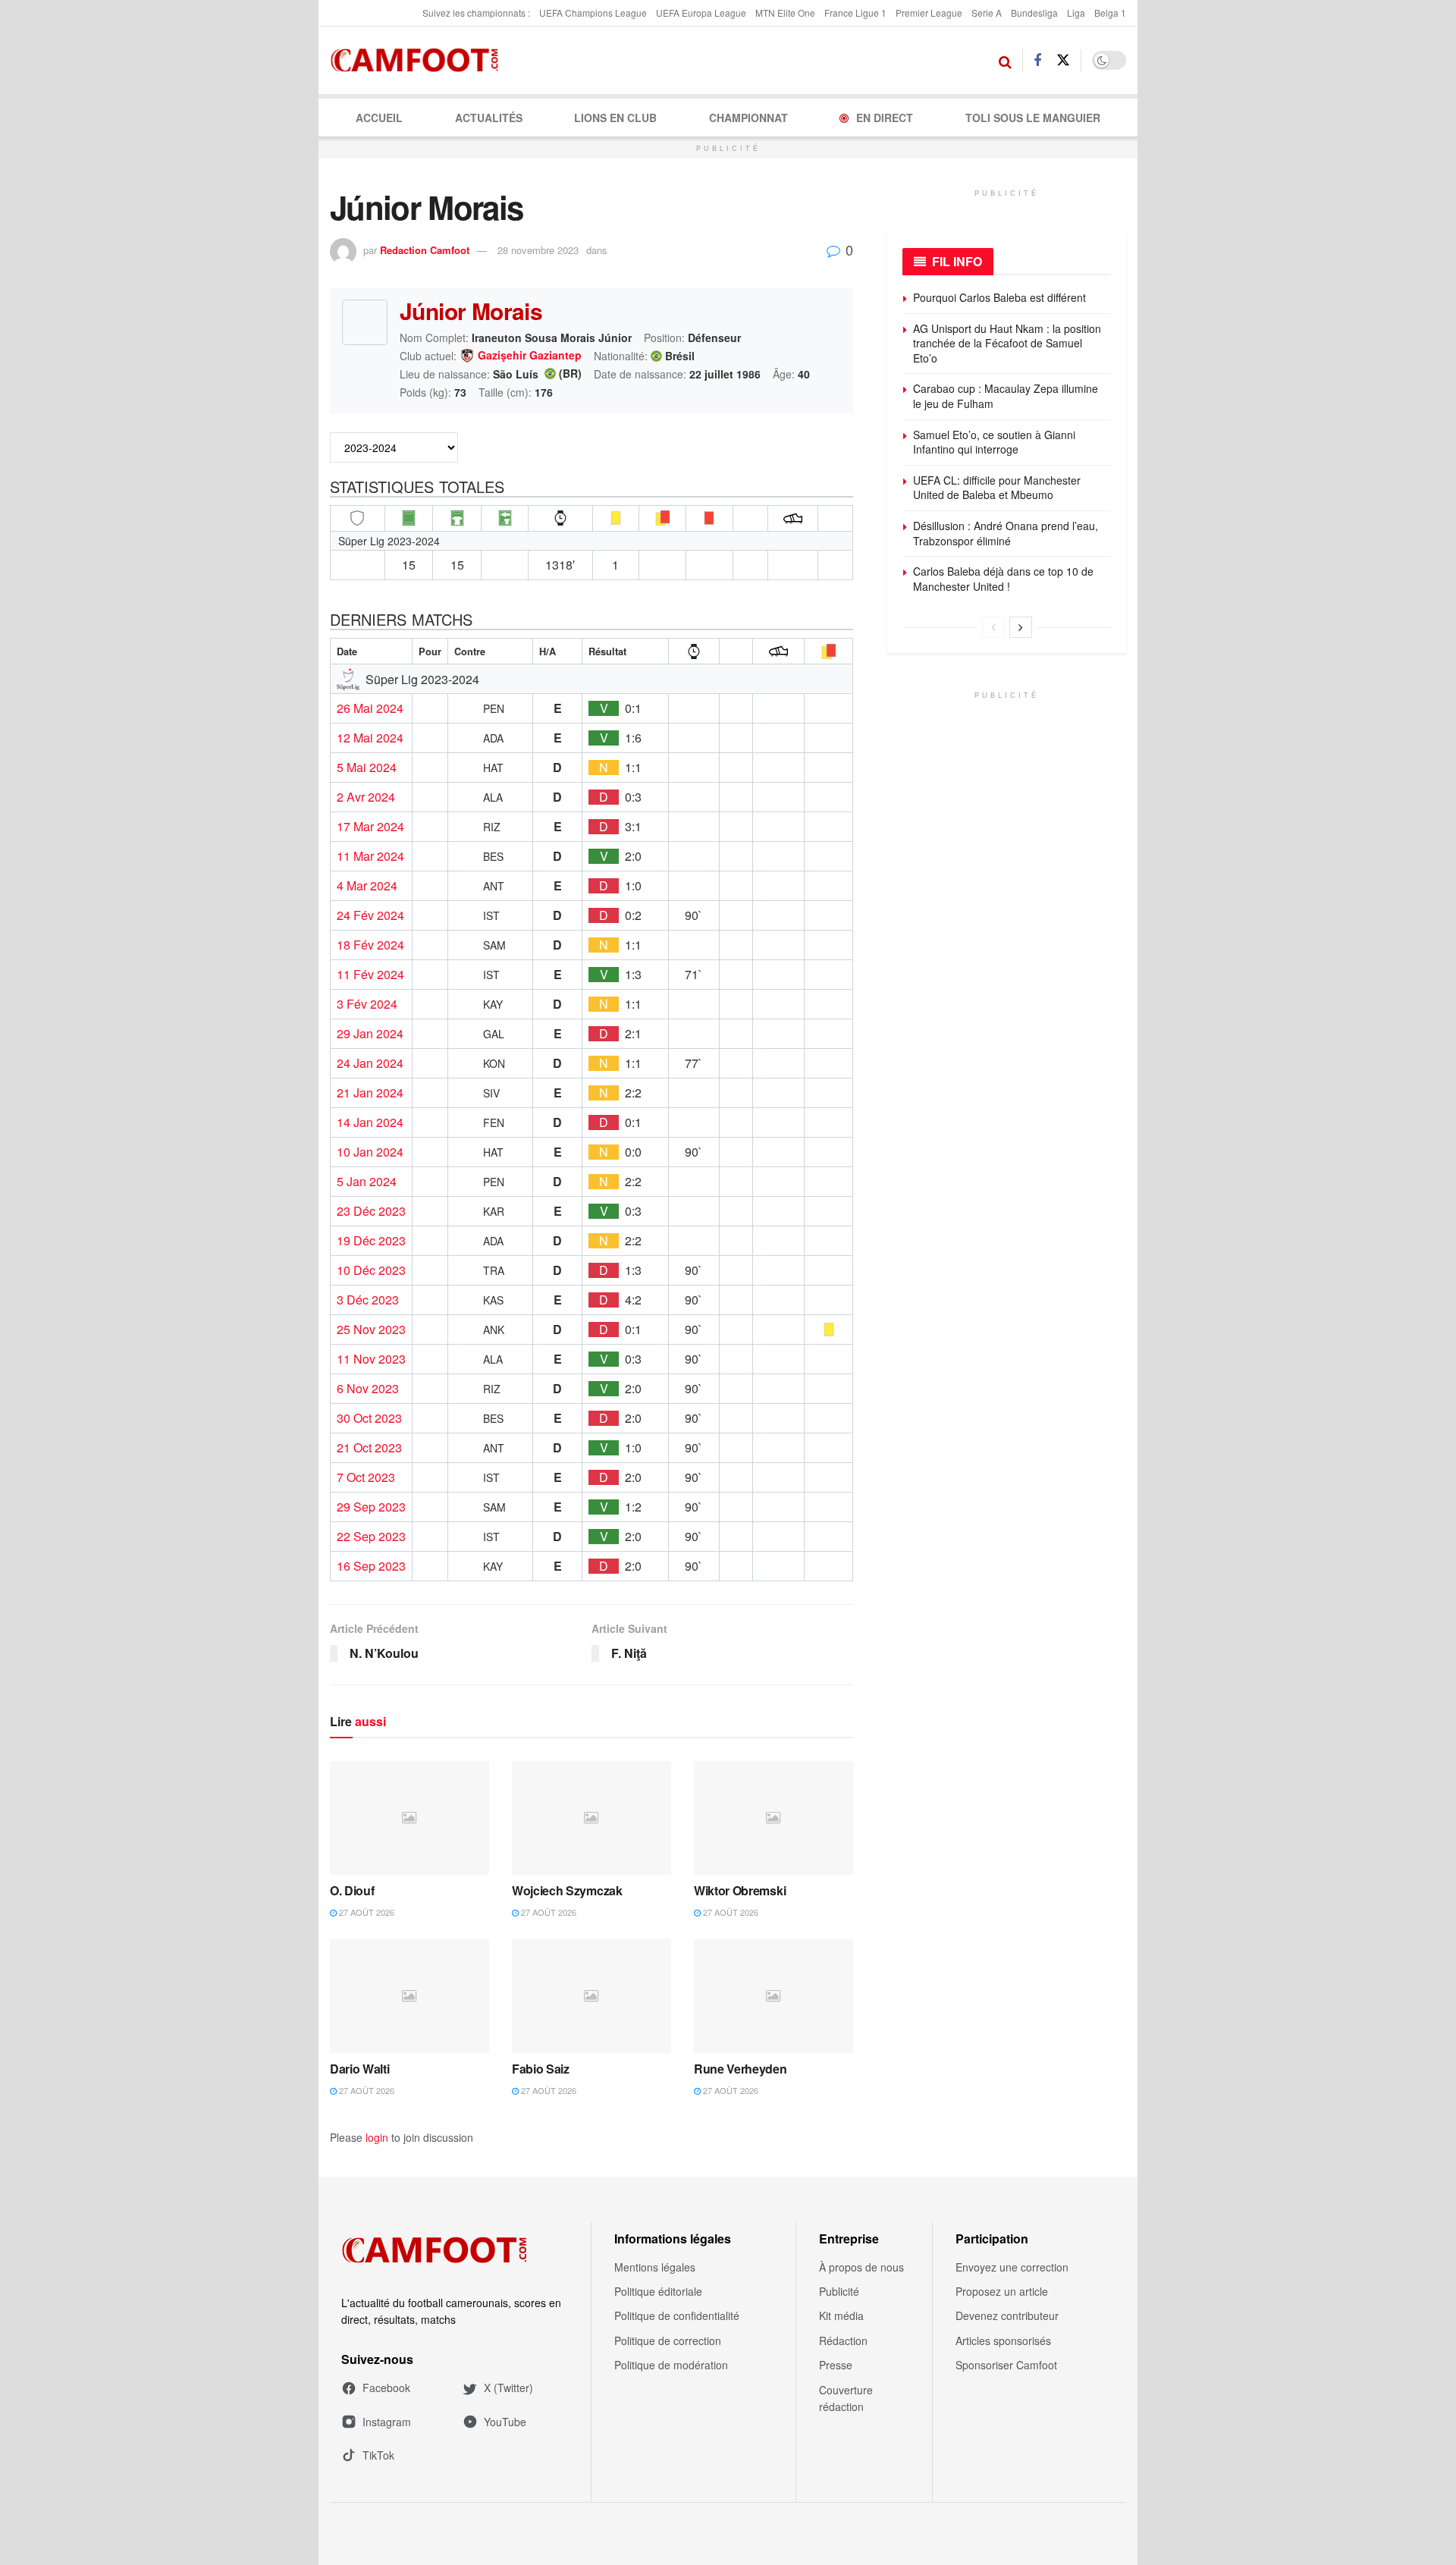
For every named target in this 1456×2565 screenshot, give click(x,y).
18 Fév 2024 (370, 945)
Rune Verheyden (741, 2069)
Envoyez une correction (1012, 2267)
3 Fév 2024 (367, 1004)
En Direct (885, 118)
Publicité (839, 2291)
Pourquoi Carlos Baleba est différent (999, 297)
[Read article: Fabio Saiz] (591, 1996)
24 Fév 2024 (370, 915)
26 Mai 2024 (370, 708)
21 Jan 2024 (370, 1093)
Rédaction (843, 2341)
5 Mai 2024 (367, 768)
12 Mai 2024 (370, 738)
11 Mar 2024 (370, 856)
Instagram (387, 2422)
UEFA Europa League (701, 13)
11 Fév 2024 (370, 975)
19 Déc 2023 (371, 1241)
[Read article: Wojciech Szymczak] (591, 1818)
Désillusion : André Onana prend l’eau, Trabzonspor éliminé (1006, 533)
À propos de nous (861, 2267)
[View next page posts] (1021, 627)
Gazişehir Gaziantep (530, 356)
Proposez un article (1002, 2291)
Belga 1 (1110, 13)
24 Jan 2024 (370, 1063)
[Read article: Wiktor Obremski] (773, 1818)
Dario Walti (359, 2069)
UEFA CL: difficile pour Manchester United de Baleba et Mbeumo (997, 488)
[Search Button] (1005, 61)
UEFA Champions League (593, 13)
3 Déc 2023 (368, 1300)
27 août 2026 (366, 1912)
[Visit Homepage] (419, 61)
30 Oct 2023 (369, 1418)
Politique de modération (671, 2365)
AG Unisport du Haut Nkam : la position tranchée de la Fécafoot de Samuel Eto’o (1007, 343)
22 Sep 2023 (371, 1537)
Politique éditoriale (658, 2291)
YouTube (505, 2422)
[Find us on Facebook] (1037, 61)
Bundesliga (1034, 13)
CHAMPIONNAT (748, 118)
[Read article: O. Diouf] (409, 1818)
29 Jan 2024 (370, 1034)
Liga (1076, 13)
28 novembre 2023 (538, 250)
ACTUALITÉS (489, 118)
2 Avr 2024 (366, 797)
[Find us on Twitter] (1063, 60)
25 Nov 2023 (371, 1330)
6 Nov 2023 (368, 1389)
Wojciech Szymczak (567, 1890)
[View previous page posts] (993, 627)
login (377, 2137)
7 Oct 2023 (366, 1477)
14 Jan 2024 (370, 1122)
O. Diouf (352, 1890)
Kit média (841, 2315)
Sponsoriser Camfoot (1006, 2365)
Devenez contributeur (1007, 2315)
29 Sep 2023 (371, 1507)
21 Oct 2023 (369, 1448)
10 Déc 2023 (371, 1270)
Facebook (386, 2388)
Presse (836, 2365)
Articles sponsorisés (1003, 2341)
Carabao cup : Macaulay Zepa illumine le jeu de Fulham (1006, 396)
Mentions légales (655, 2267)
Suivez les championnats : (476, 13)
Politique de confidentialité (677, 2315)
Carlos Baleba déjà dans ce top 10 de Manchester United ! (1003, 579)
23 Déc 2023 (371, 1211)
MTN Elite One (785, 13)
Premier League (929, 13)
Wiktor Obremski (740, 1890)
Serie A (987, 13)
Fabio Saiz (541, 2069)
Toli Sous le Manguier (1033, 118)
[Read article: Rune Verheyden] (773, 1996)
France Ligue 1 (855, 13)
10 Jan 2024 (370, 1152)
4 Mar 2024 (367, 886)
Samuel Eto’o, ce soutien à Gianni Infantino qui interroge (994, 442)
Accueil (379, 118)
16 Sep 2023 (371, 1566)
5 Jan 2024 (367, 1182)
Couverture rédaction (846, 2398)
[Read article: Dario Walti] (409, 1996)
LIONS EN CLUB (615, 118)
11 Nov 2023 (371, 1359)
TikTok (378, 2455)
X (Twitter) (508, 2388)
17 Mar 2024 (370, 827)
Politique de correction (668, 2341)
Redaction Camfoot (425, 250)
